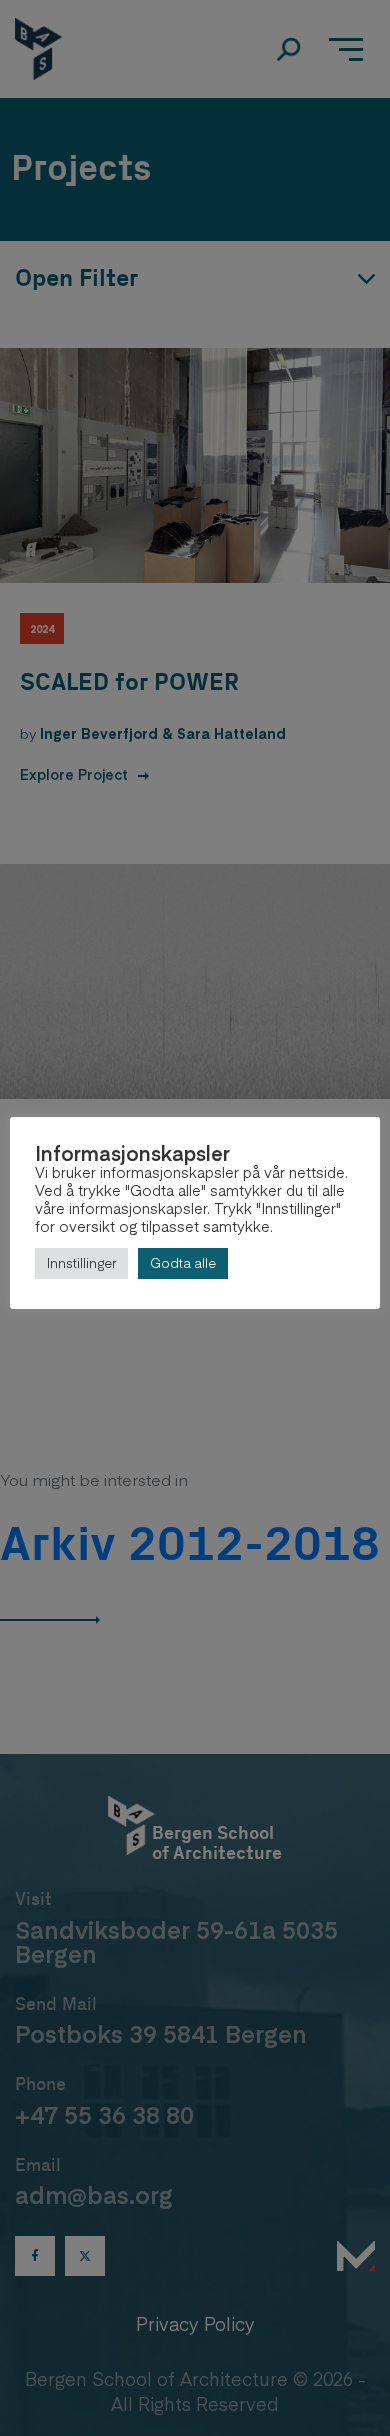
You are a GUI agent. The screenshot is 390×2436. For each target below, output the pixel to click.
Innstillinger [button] (81, 1263)
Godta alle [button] (183, 1263)
